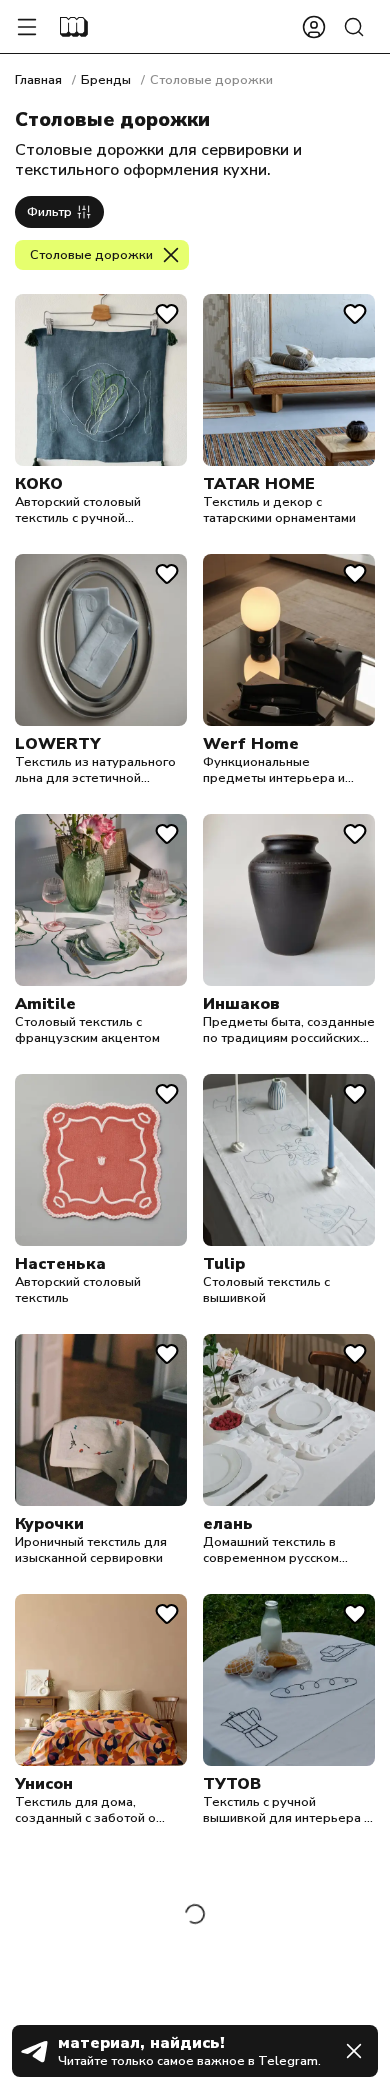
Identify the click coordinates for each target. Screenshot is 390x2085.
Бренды (106, 80)
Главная (38, 80)
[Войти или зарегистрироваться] (314, 27)
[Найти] (354, 27)
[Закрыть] (354, 2051)
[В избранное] (167, 314)
